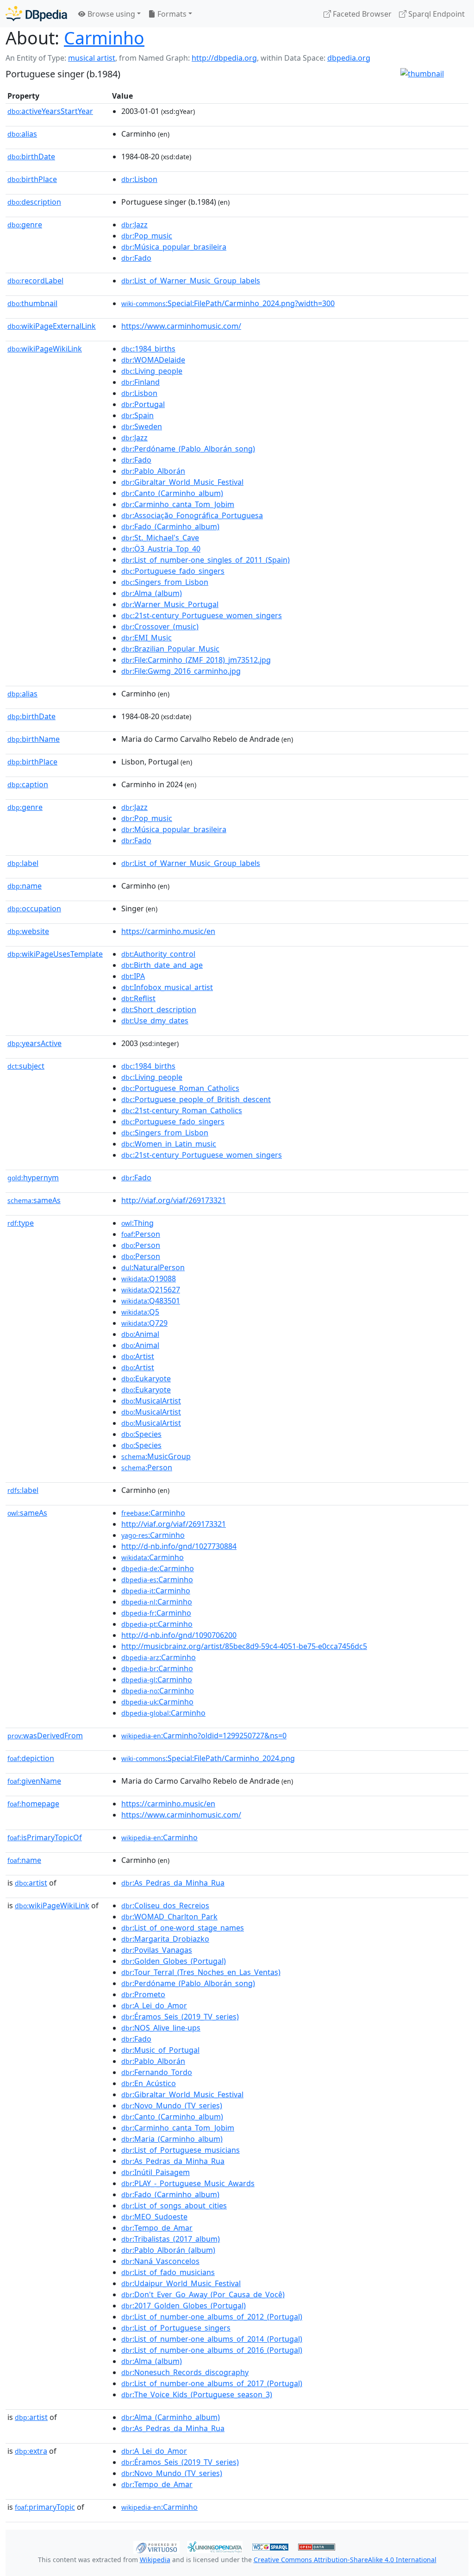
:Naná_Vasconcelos (160, 2261)
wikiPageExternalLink (52, 326)
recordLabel (35, 281)
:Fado (136, 258)
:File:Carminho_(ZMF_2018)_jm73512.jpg (196, 660)
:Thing (137, 1223)
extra (31, 2451)
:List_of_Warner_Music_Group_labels (191, 281)
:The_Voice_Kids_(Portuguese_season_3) (197, 2394)
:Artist (138, 1356)
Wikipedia (155, 2560)
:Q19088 (149, 1279)
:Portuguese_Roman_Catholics (180, 1088)
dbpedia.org (349, 58)
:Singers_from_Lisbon (165, 582)
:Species (141, 1434)
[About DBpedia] (36, 14)
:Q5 (140, 1312)
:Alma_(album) (152, 593)
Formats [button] (171, 14)
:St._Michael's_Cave (160, 538)
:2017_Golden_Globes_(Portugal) (184, 2306)
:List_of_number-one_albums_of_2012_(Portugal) (212, 2317)
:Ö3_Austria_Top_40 (161, 549)
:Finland (140, 382)
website (28, 931)
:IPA (133, 976)
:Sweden (142, 426)
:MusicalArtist (151, 1401)
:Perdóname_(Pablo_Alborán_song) (188, 449)
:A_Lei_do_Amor (154, 2006)
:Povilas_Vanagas (157, 1950)
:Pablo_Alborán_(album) (168, 2250)
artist (31, 1883)
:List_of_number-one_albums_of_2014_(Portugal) (212, 2339)
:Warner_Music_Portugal (170, 604)
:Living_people (152, 371)
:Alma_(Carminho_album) (171, 2417)
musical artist (92, 58)
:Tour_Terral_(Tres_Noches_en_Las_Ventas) (201, 1972)
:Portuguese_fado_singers (173, 571)
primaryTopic (45, 2507)
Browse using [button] (110, 14)
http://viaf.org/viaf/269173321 (174, 1200)
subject (26, 1066)
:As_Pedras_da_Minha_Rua (173, 1883)
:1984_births (148, 349)
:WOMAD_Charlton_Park (169, 1917)
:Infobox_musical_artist (167, 987)
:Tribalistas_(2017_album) (171, 2239)
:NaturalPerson (153, 1267)
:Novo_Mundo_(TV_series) (172, 2106)
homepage (33, 1804)
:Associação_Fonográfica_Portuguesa (192, 515)
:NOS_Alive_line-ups (161, 2028)
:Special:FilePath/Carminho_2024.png (208, 1758)
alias (22, 134)
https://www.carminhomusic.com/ (181, 326)
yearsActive (34, 1043)
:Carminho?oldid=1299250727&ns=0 (204, 1736)
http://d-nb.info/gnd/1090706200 (179, 1635)
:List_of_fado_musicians (168, 2272)
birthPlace (32, 179)
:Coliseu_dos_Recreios (165, 1905)
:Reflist (138, 998)
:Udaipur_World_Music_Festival (181, 2283)
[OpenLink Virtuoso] (156, 2546)
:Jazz (134, 225)
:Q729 (144, 1323)
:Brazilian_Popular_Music (170, 649)
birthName (34, 739)
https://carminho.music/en (168, 931)
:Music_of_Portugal (160, 2050)
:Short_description (159, 1009)
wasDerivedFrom (45, 1736)
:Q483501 (151, 1301)
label (23, 863)
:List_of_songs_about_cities (174, 2206)
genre (25, 225)
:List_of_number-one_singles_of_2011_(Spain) (206, 560)
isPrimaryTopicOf (45, 1837)
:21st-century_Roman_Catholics (182, 1110)
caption (28, 784)
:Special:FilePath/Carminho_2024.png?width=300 (228, 303)
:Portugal (143, 404)
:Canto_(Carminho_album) (172, 493)
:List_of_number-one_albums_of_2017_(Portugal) (212, 2383)
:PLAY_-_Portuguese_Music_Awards (188, 2183)
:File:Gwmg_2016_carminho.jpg (181, 671)
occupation (34, 909)
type (21, 1223)
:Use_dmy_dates (155, 1021)
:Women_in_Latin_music (169, 1144)
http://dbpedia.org (224, 58)
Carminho (104, 38)
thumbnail (32, 303)
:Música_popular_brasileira (174, 247)
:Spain (137, 415)
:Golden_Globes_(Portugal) (174, 1961)
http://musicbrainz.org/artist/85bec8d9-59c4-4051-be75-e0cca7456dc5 (244, 1646)
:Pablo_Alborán (153, 471)
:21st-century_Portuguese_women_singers (202, 615)
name (25, 886)
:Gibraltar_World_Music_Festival (182, 482)
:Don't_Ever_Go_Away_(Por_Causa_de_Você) (203, 2294)
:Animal (140, 1334)
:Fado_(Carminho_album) (170, 526)
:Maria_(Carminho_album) (172, 2139)
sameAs (34, 1200)
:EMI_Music (147, 638)
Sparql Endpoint (436, 14)
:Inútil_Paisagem (156, 2172)
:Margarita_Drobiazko (165, 1939)
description (34, 202)
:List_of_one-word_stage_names (183, 1928)
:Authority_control (158, 954)
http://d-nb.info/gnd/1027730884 (179, 1546)
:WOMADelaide (153, 360)
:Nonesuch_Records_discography (185, 2372)
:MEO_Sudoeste (154, 2217)
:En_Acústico (149, 2083)
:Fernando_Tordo (157, 2072)
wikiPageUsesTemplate (55, 954)
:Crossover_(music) (160, 627)
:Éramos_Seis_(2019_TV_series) (180, 2017)
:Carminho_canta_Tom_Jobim (178, 504)
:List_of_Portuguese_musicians (181, 2150)
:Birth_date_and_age (162, 965)
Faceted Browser (361, 14)
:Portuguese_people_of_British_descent (196, 1099)
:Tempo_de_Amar (157, 2228)
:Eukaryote (146, 1379)
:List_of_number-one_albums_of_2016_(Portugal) (212, 2350)
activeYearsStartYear (50, 111)
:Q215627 (151, 1290)
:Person (141, 1234)
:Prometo (143, 1994)
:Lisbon (139, 179)
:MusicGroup (156, 1456)
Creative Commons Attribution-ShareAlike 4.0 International (345, 2560)
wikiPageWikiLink (45, 349)
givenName (34, 1781)
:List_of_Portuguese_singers (176, 2328)
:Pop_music (147, 236)
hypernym (33, 1178)
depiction (31, 1758)
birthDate (31, 157)
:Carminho (153, 1513)
